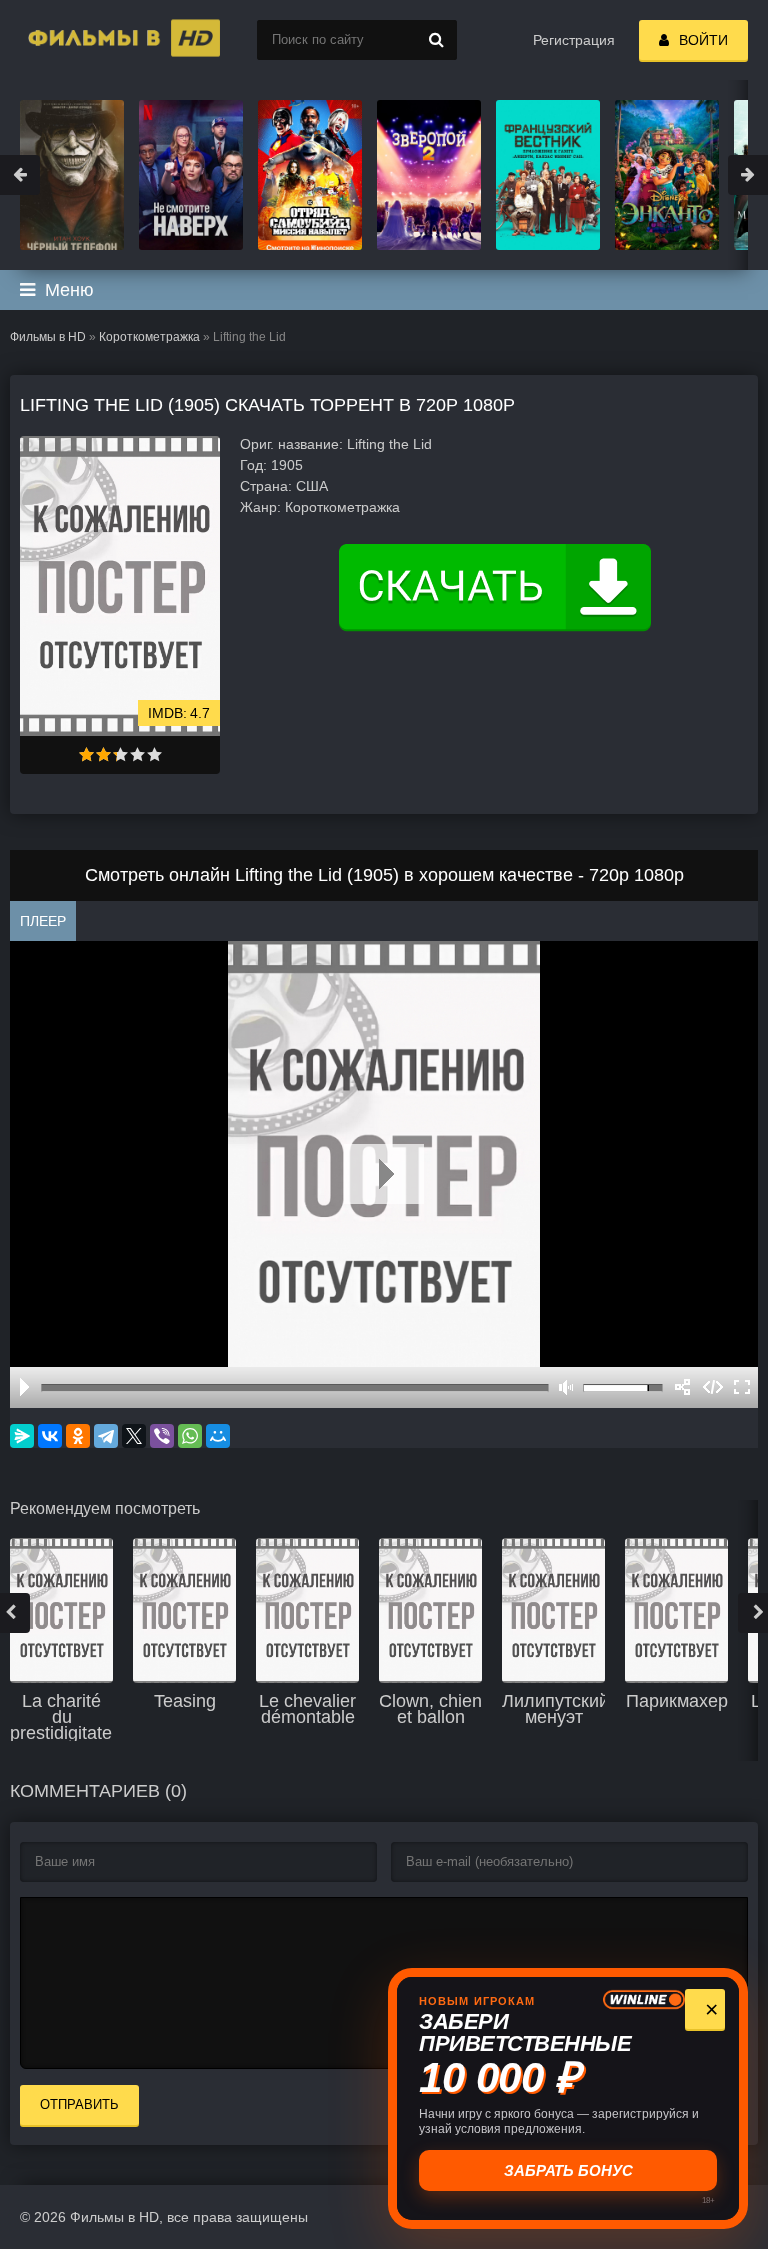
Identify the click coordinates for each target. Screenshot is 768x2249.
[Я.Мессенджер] (22, 1436)
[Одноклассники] (78, 1436)
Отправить (79, 2104)
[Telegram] (106, 1436)
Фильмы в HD (48, 337)
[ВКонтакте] (50, 1436)
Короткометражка (149, 337)
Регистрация (574, 40)
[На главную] (100, 40)
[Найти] (437, 40)
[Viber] (162, 1436)
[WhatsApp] (190, 1436)
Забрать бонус (568, 2170)
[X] (134, 1436)
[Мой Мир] (218, 1436)
